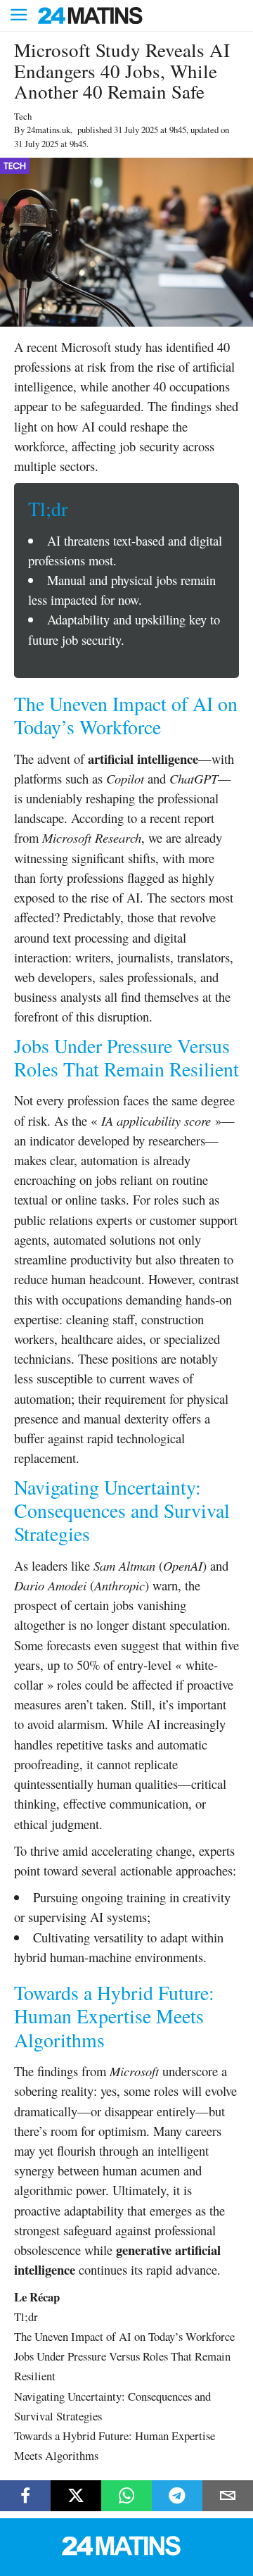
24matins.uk (48, 130)
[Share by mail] (228, 2496)
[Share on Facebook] (25, 2496)
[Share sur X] (76, 2496)
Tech (23, 116)
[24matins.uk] (126, 2552)
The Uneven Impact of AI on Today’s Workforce (124, 2336)
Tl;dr (26, 2317)
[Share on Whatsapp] (126, 2496)
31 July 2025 (136, 130)
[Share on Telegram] (177, 2496)
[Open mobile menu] (19, 16)
